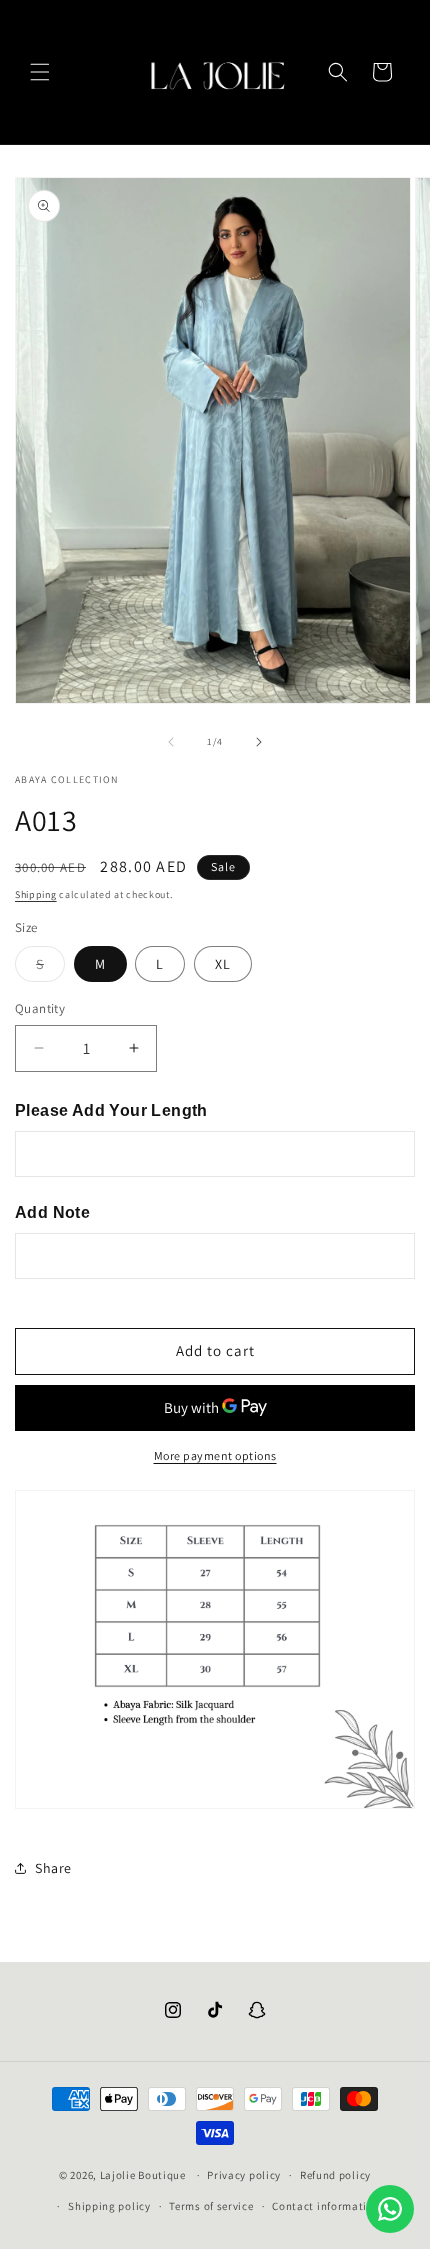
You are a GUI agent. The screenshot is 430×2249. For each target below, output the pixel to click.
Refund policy (335, 2175)
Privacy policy (244, 2175)
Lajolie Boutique (144, 2175)
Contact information (326, 2206)
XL (223, 964)
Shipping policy (109, 2206)
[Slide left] (171, 742)
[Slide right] (259, 742)
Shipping (36, 894)
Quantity (40, 1008)
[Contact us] (390, 2209)
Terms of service (211, 2206)
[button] (40, 72)
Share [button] (53, 1868)
